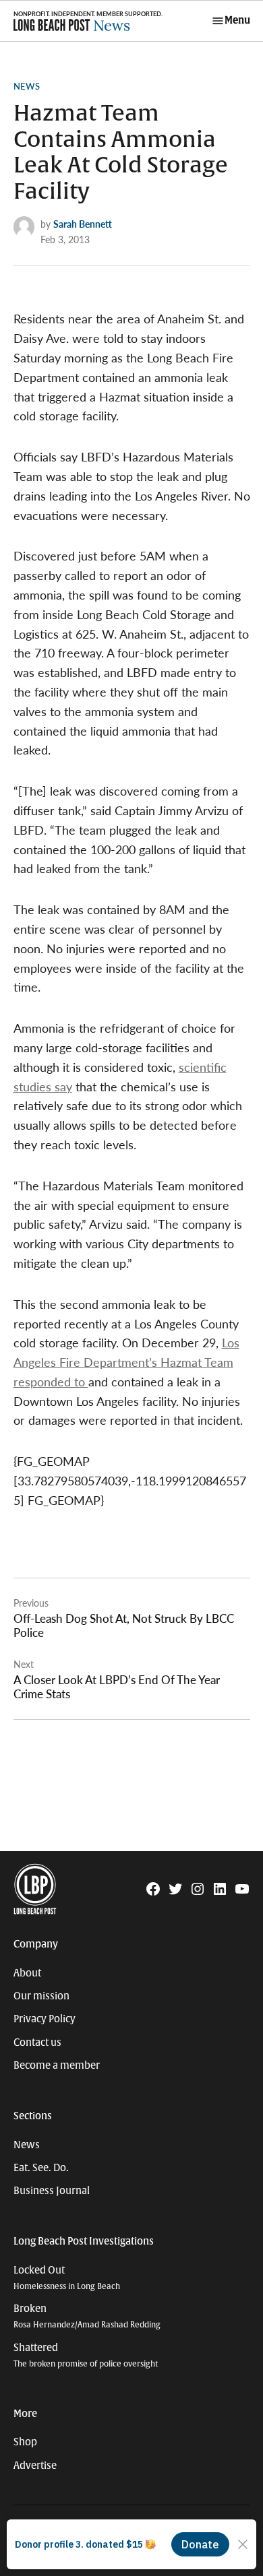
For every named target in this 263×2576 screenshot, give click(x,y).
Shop (25, 2442)
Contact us (37, 2042)
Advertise (35, 2466)
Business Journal (52, 2191)
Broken (87, 2316)
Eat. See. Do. (41, 2168)
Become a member (57, 2065)
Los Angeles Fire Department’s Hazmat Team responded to (126, 1362)
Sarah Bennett (83, 224)
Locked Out (67, 2278)
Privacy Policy (45, 2019)
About (27, 1973)
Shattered (86, 2355)
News (27, 86)
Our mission (41, 1996)
